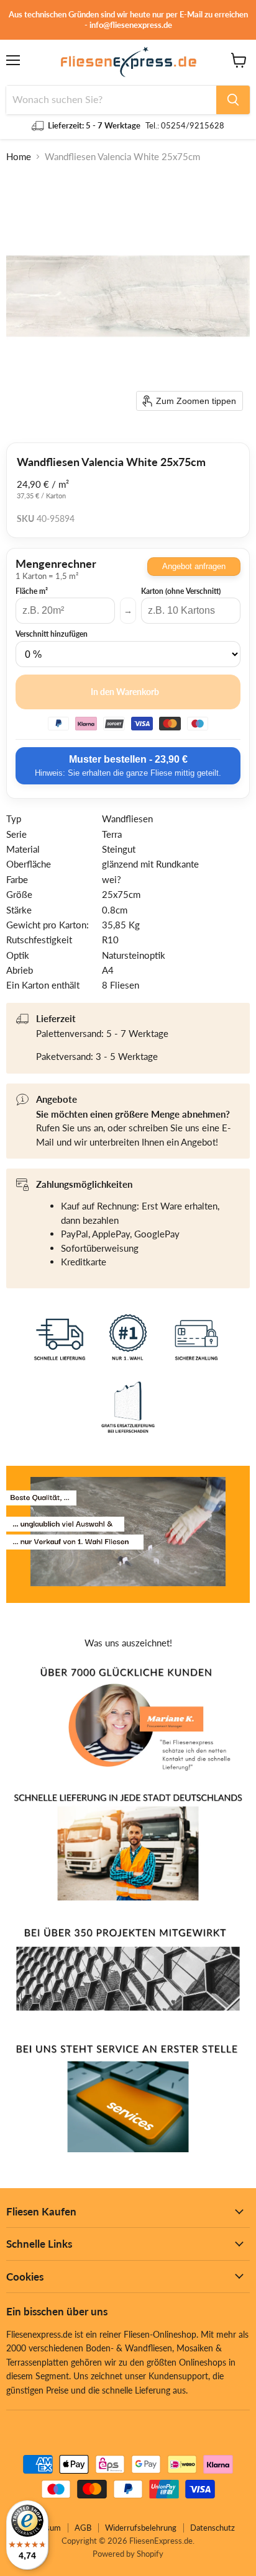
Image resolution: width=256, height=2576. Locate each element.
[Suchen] (233, 100)
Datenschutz (213, 2528)
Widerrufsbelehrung (141, 2528)
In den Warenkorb (125, 692)
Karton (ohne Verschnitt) (181, 591)
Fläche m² (32, 591)
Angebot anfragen (194, 566)
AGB (83, 2528)
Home (19, 157)
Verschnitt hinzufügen (52, 634)
